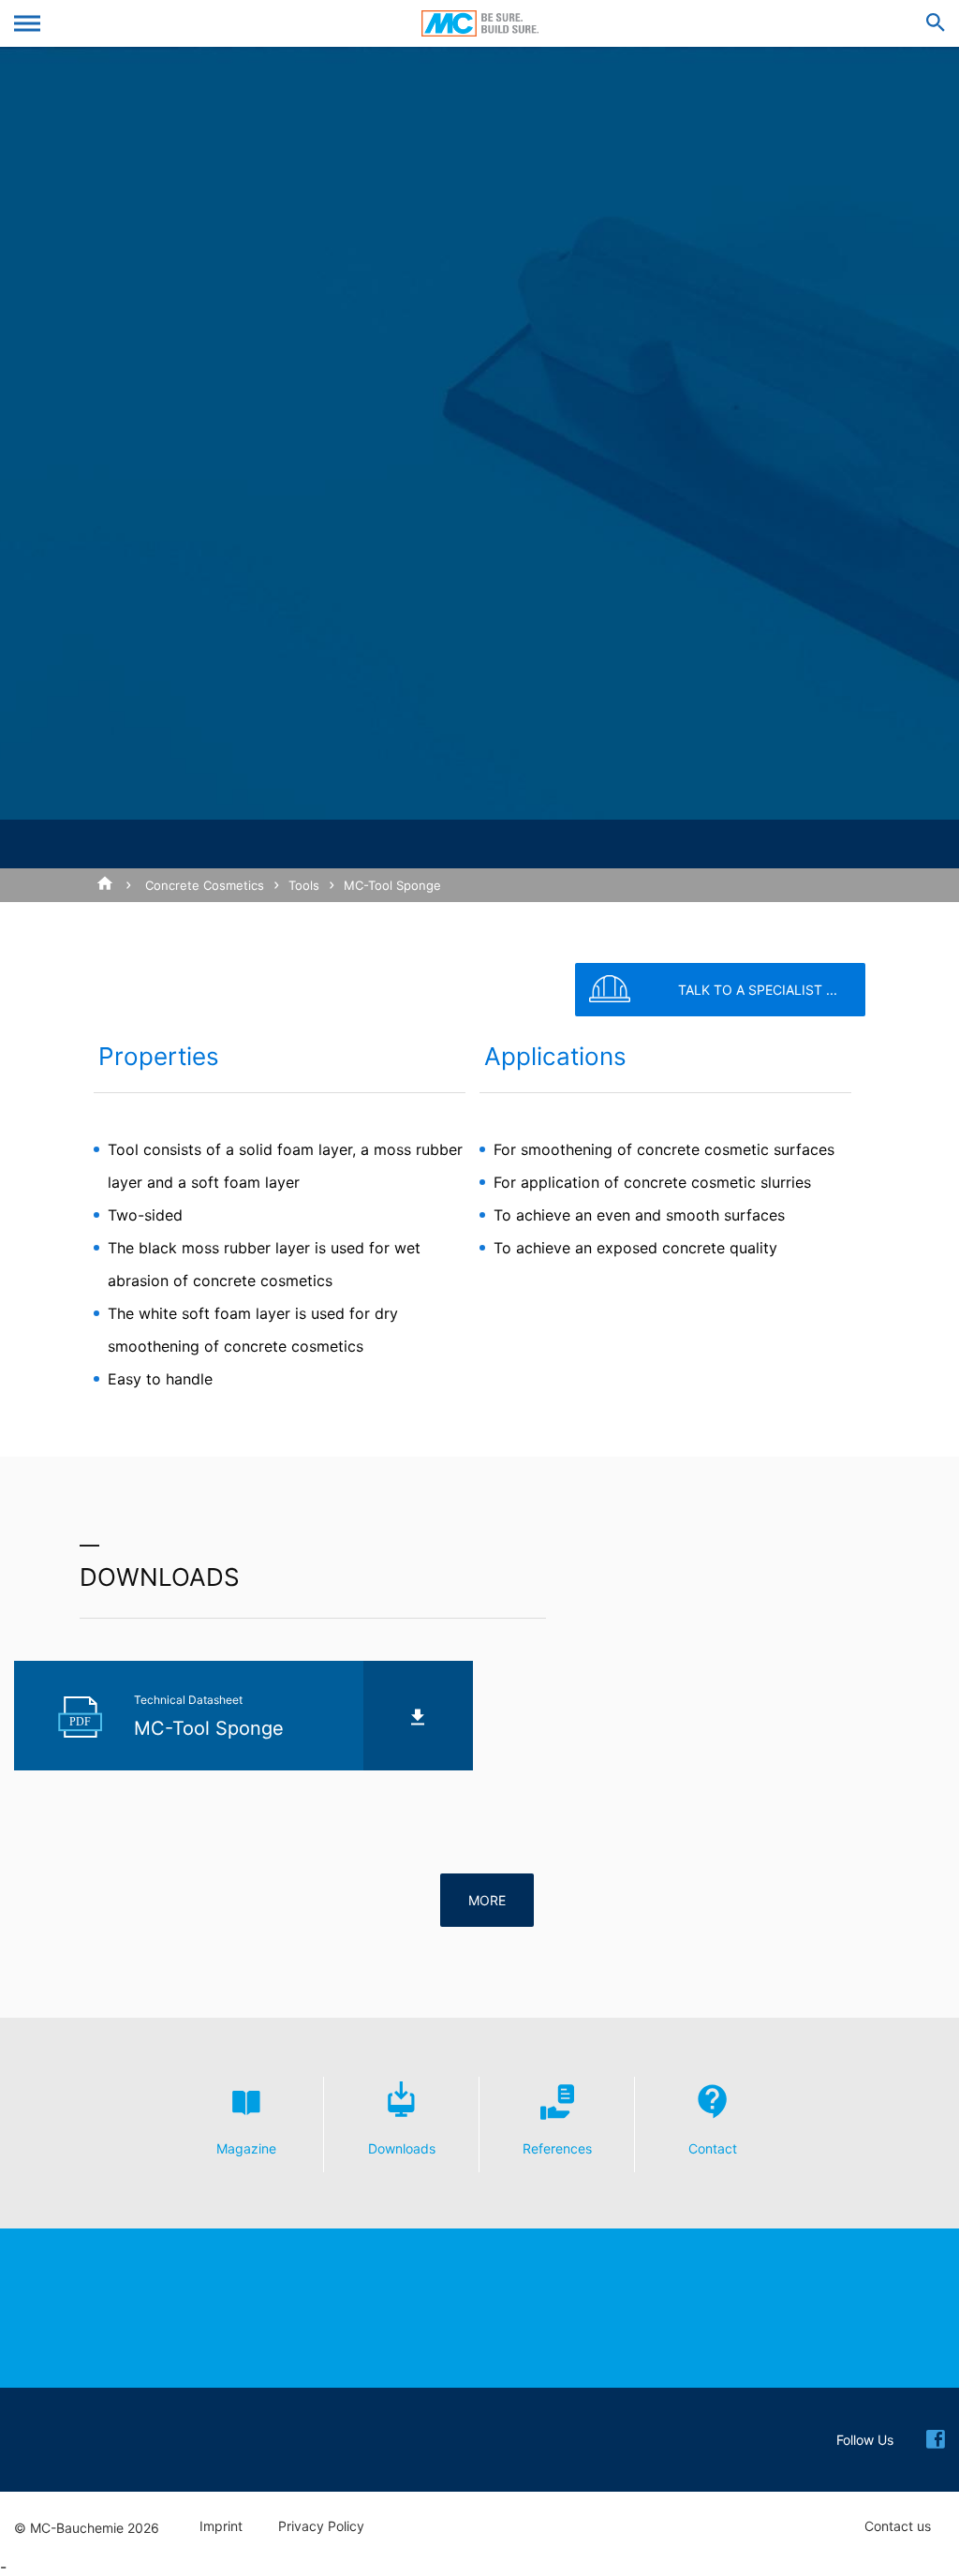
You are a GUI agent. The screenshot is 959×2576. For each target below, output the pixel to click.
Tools (304, 885)
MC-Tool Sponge (392, 885)
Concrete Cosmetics (205, 885)
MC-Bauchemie (480, 23)
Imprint (221, 2526)
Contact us (898, 2526)
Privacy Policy (321, 2526)
